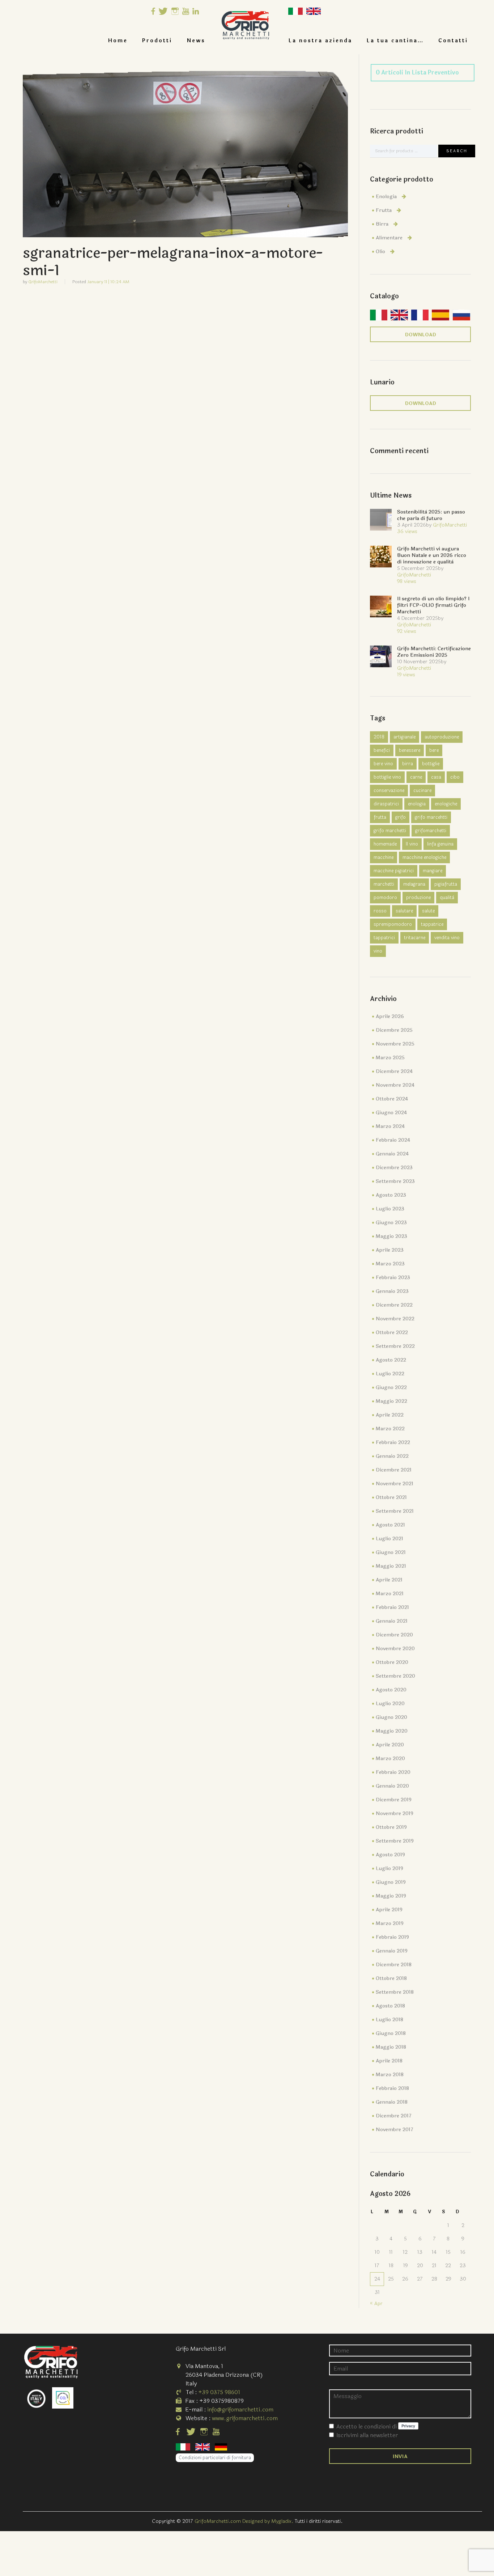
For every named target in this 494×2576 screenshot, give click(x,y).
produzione (418, 898)
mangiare (433, 871)
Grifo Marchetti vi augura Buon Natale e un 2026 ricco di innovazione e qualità (432, 555)
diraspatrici (386, 804)
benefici (382, 750)
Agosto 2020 (391, 1690)
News (196, 41)
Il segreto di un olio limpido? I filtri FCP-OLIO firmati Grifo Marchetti (433, 605)
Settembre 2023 (395, 1181)
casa (436, 777)
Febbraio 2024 (393, 1140)
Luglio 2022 (390, 1374)
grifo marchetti (390, 831)
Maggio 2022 (391, 1401)
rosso (380, 911)
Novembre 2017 (395, 2130)
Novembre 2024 (395, 1085)
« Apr (376, 2304)
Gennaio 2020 (392, 1786)
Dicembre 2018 (394, 1965)
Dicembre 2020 (394, 1635)
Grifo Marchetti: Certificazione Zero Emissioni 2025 (434, 652)
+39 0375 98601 (219, 2392)
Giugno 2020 (391, 1717)
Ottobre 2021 (391, 1497)
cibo (455, 777)
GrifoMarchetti (43, 282)
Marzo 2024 (390, 1126)
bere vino (383, 764)
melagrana (414, 884)
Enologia (386, 197)
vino (378, 951)
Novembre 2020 (395, 1649)
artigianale (404, 737)
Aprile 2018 (389, 2061)
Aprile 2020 (390, 1745)
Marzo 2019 (390, 1923)
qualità (447, 898)
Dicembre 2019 (394, 1800)
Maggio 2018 (391, 2047)
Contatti (453, 41)
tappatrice (432, 924)
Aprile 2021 (389, 1580)
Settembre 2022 (395, 1346)
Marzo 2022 (390, 1429)
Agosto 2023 (391, 1195)
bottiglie (431, 764)
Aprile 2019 (389, 1910)
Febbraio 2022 (393, 1442)
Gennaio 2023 (392, 1291)
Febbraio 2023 (393, 1278)
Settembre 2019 (395, 1841)
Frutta (384, 210)
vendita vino (447, 938)
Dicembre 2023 (394, 1168)
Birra (382, 224)
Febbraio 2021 (392, 1607)
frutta (380, 817)
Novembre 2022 (395, 1319)
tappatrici (384, 938)
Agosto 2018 (390, 2006)
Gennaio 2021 (392, 1621)
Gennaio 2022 (392, 1456)
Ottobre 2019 (391, 1827)
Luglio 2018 (389, 2020)
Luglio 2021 (389, 1539)
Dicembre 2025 (394, 1030)
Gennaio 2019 (392, 1951)
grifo (401, 817)
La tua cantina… (395, 41)
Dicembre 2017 (394, 2116)
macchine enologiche (424, 857)
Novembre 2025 (395, 1044)
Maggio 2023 (391, 1236)
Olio (380, 252)
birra (408, 764)
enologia (417, 804)
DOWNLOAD (421, 335)
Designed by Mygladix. (269, 2521)
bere (434, 750)
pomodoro (385, 898)
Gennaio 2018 (392, 2102)
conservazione (389, 791)
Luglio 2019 (389, 1868)
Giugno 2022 (391, 1387)
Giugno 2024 (391, 1113)
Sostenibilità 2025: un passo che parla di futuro (431, 515)
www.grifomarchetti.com (245, 2418)
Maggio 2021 (391, 1566)
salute (428, 911)
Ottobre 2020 (392, 1662)
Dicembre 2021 (394, 1470)
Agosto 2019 (390, 1855)
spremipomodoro (393, 924)
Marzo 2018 (390, 2075)
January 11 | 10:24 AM (108, 282)
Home (118, 41)
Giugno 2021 (391, 1552)
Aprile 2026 (390, 1016)
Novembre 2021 (395, 1484)
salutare (404, 911)
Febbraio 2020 (393, 1772)
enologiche (446, 804)
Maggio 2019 (391, 1896)
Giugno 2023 (391, 1223)
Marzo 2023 (390, 1264)
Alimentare (389, 238)
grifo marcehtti (431, 817)
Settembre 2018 (395, 1992)
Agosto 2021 (390, 1525)
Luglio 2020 (390, 1704)
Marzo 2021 (390, 1594)
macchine (384, 857)
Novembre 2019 (395, 1813)
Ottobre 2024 (392, 1099)
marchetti (384, 884)
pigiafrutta (446, 884)
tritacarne (415, 938)
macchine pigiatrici (394, 871)
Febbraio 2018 (392, 2088)
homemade (385, 844)
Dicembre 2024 (394, 1071)
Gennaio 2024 (392, 1154)
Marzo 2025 (390, 1058)
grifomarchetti (431, 831)
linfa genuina (440, 844)
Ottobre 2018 (391, 1978)
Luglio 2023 (390, 1209)
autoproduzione (442, 737)
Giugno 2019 (391, 1882)
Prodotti (157, 41)
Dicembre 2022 (394, 1305)
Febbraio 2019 (392, 1937)
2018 (379, 737)
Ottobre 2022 (392, 1332)
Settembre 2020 (395, 1676)
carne (416, 777)
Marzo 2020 (390, 1759)
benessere (410, 750)
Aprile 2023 (390, 1250)
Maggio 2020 (392, 1731)
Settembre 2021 (395, 1511)
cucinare (422, 791)
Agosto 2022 (391, 1360)
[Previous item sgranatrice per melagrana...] (104, 146)
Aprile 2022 (390, 1415)
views (407, 531)
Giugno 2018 (391, 2033)
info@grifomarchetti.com (240, 2409)
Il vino (412, 844)
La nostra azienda (320, 41)
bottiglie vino (387, 777)
